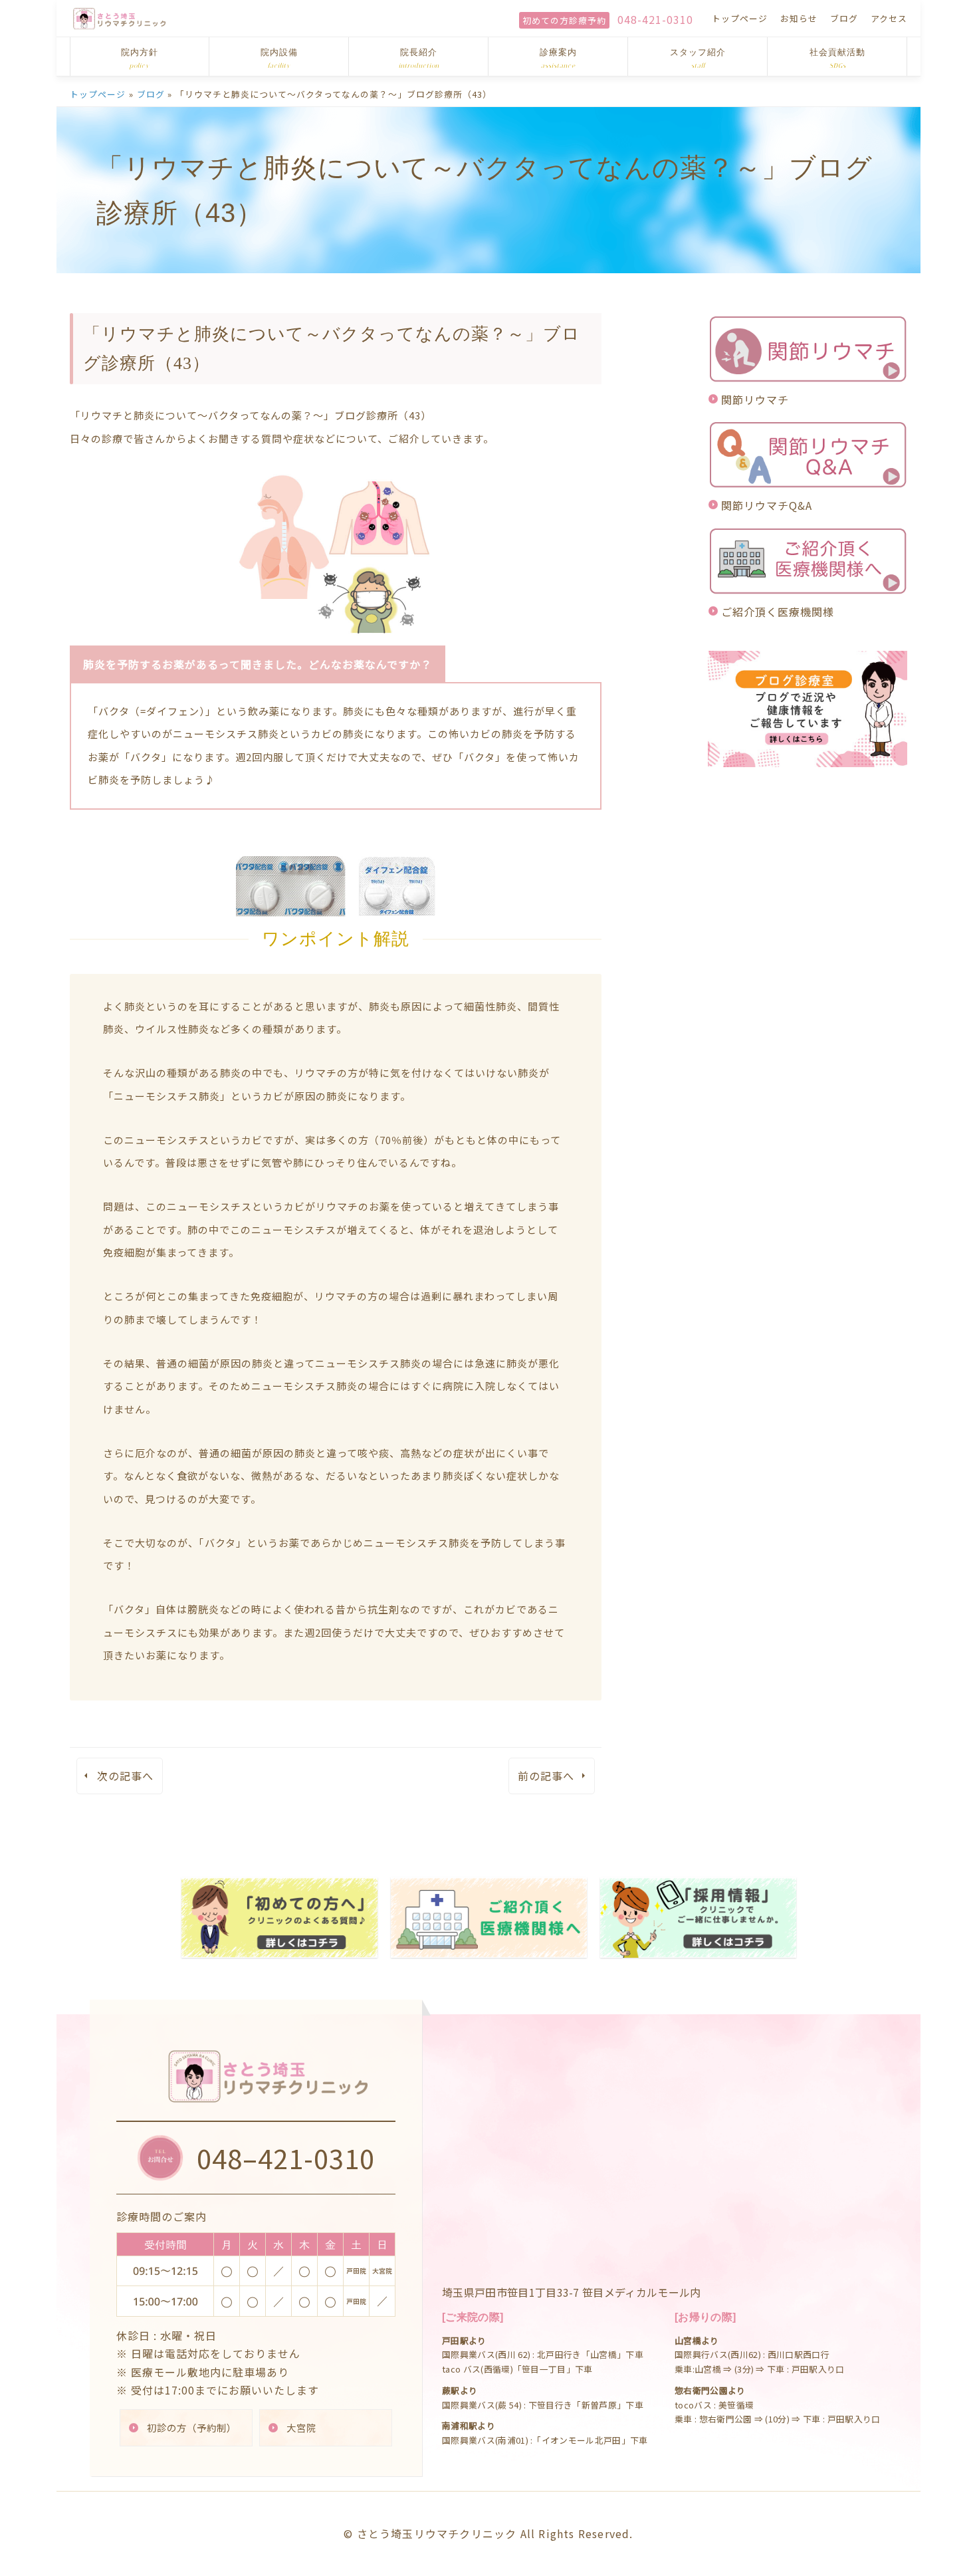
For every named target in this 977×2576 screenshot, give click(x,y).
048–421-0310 (286, 2158)
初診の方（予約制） (192, 2427)
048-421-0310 (655, 19)
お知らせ (799, 18)
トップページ (740, 18)
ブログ (844, 18)
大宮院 (301, 2427)
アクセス (889, 18)
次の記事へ (125, 1776)
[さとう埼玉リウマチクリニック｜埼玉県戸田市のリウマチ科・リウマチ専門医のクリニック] (120, 18)
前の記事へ (546, 1776)
